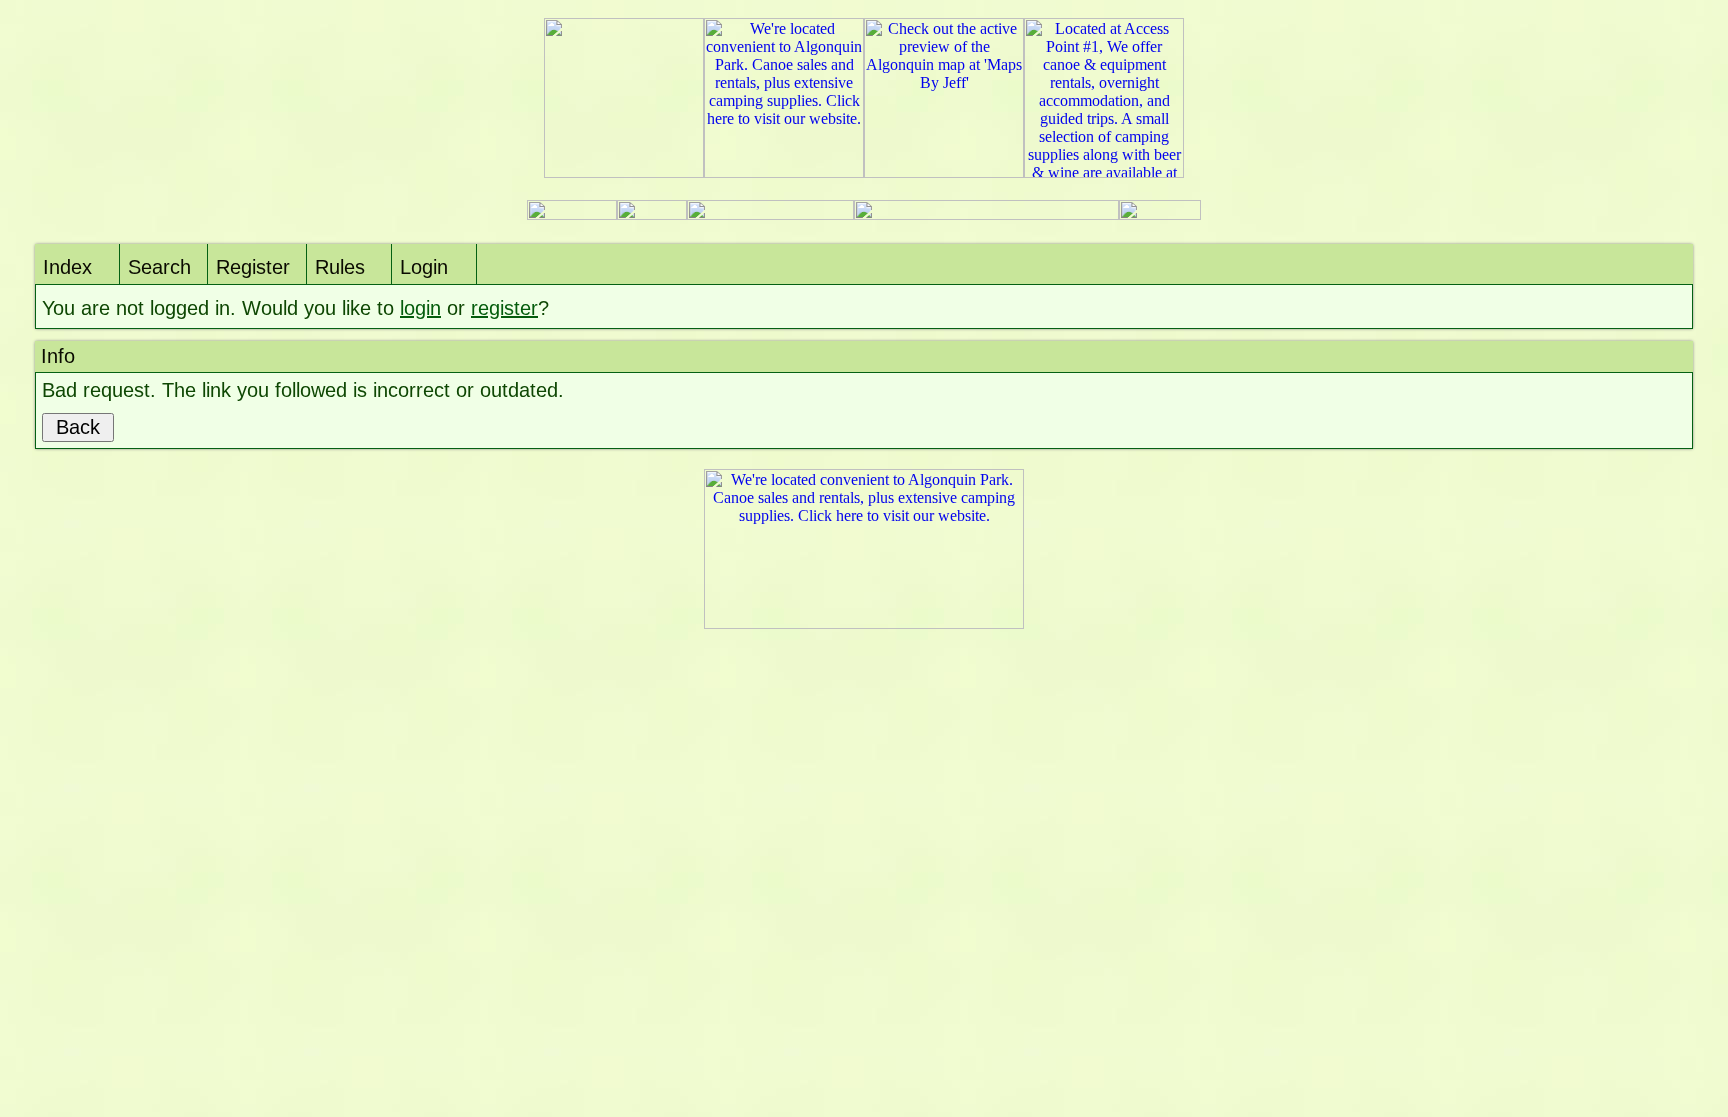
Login (424, 267)
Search (159, 267)
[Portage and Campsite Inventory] (572, 214)
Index (67, 267)
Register (253, 267)
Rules (340, 267)
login (420, 308)
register (504, 308)
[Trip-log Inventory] (652, 214)
